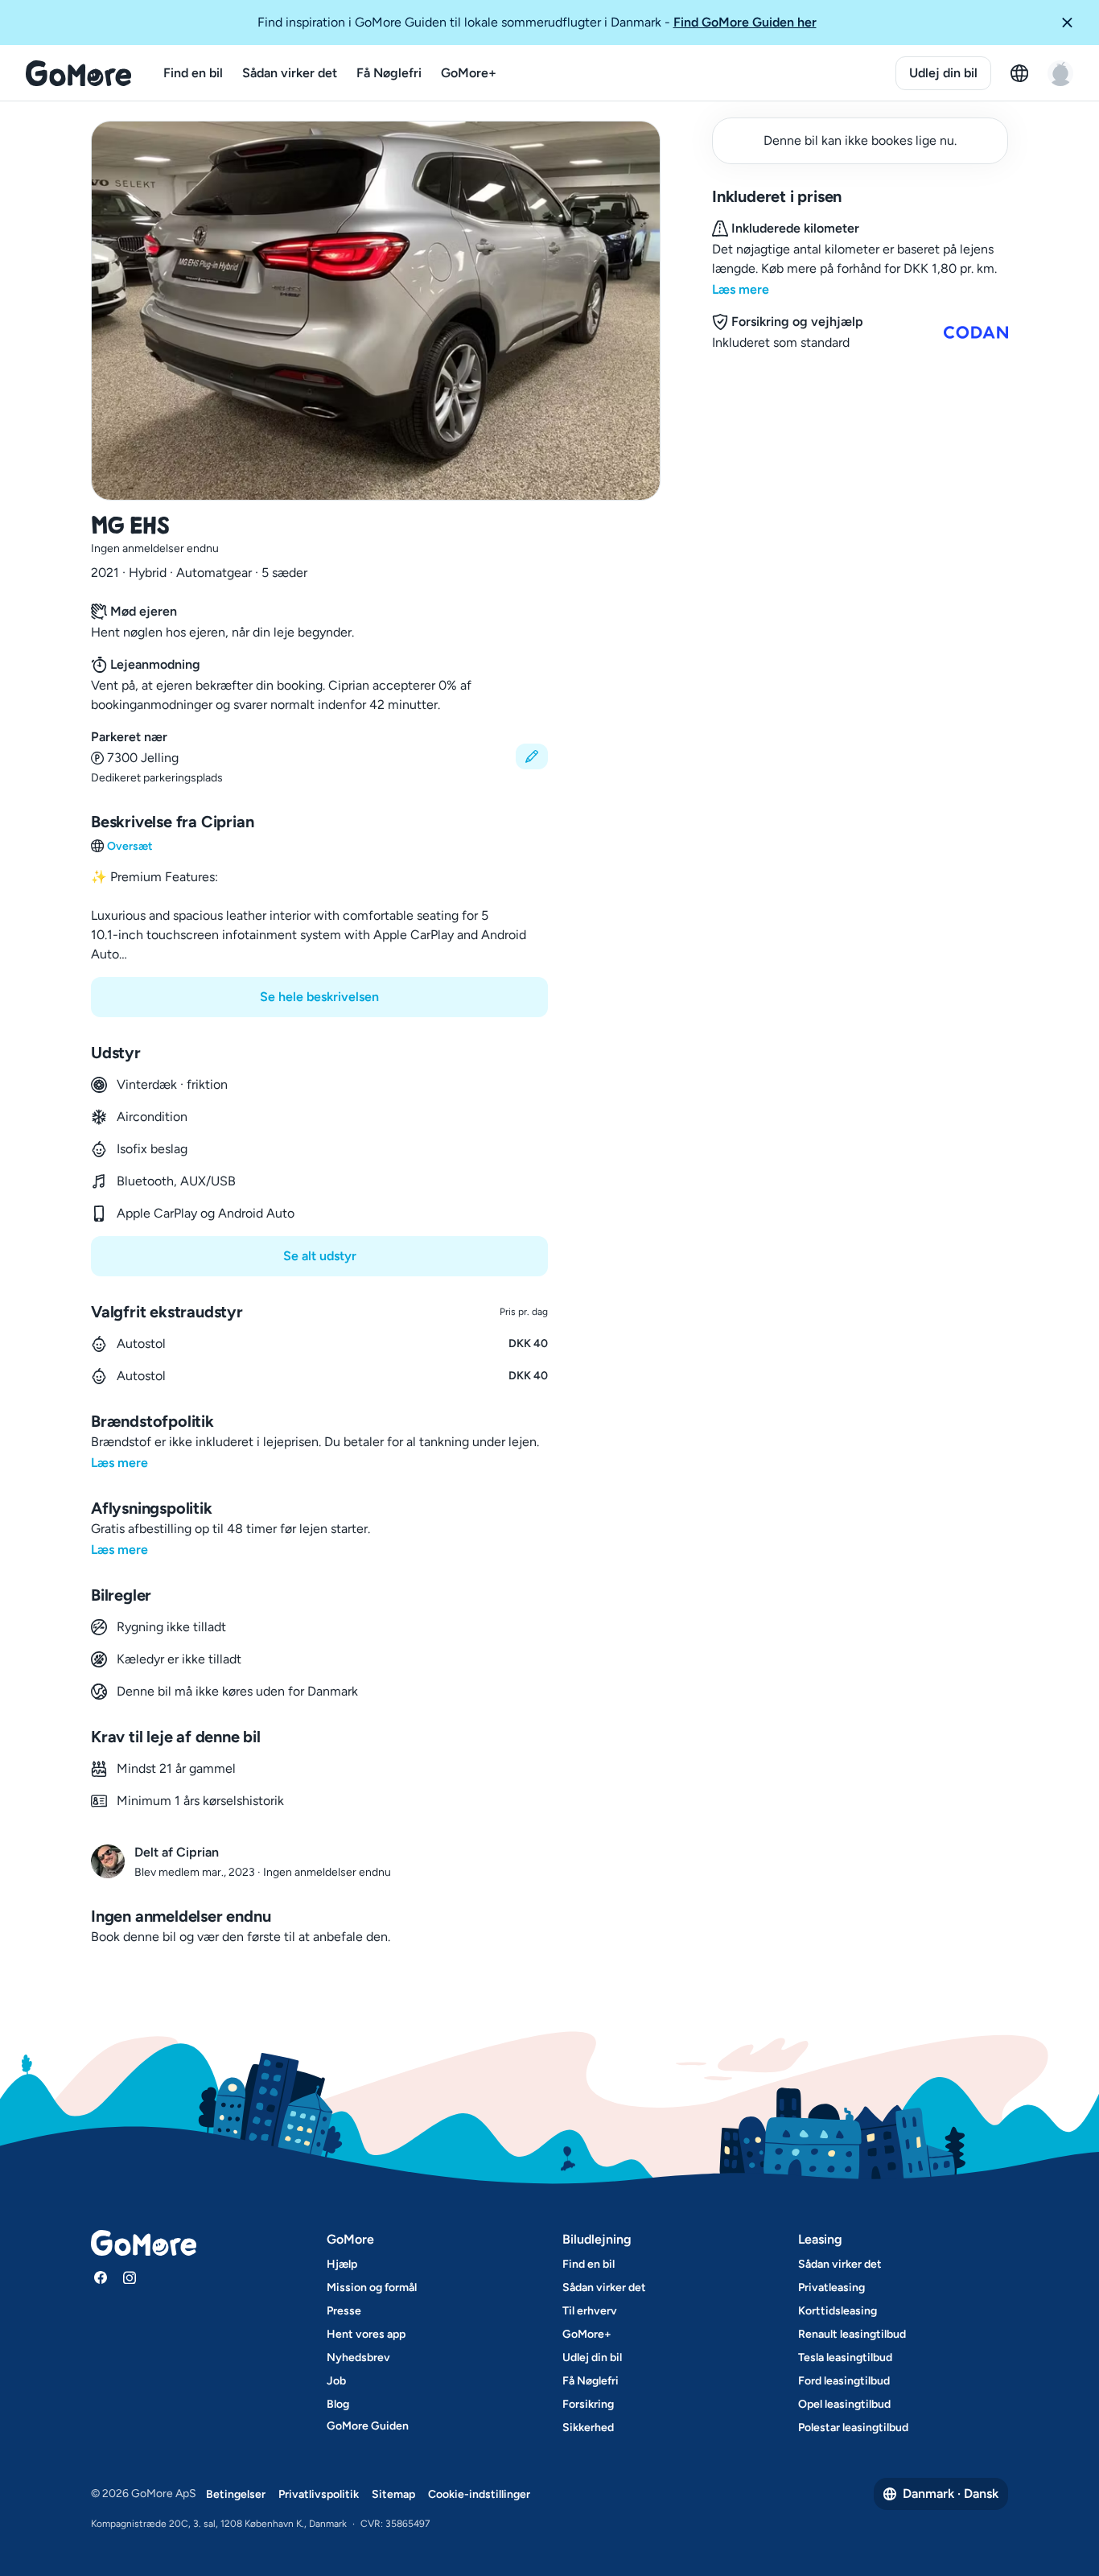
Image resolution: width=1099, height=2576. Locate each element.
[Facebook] (101, 2277)
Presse (344, 2311)
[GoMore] (78, 73)
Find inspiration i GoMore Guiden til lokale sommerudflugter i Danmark (537, 22)
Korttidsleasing (838, 2311)
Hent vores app (366, 2334)
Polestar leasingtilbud (853, 2428)
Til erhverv (590, 2311)
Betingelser (236, 2494)
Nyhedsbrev (358, 2358)
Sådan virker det (290, 73)
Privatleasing (831, 2287)
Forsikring (588, 2404)
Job (336, 2381)
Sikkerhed (588, 2428)
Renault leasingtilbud (852, 2334)
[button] (1073, 23)
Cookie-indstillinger (479, 2494)
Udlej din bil (943, 73)
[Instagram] (130, 2277)
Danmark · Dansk (951, 2494)
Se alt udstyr (320, 1256)
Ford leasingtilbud (844, 2381)
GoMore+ (469, 73)
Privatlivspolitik (319, 2494)
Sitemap (393, 2494)
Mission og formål (372, 2287)
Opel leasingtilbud (844, 2404)
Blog (338, 2404)
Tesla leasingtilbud (845, 2358)
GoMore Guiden (368, 2426)
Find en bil (193, 73)
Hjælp (342, 2264)
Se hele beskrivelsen (319, 997)
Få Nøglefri (389, 73)
